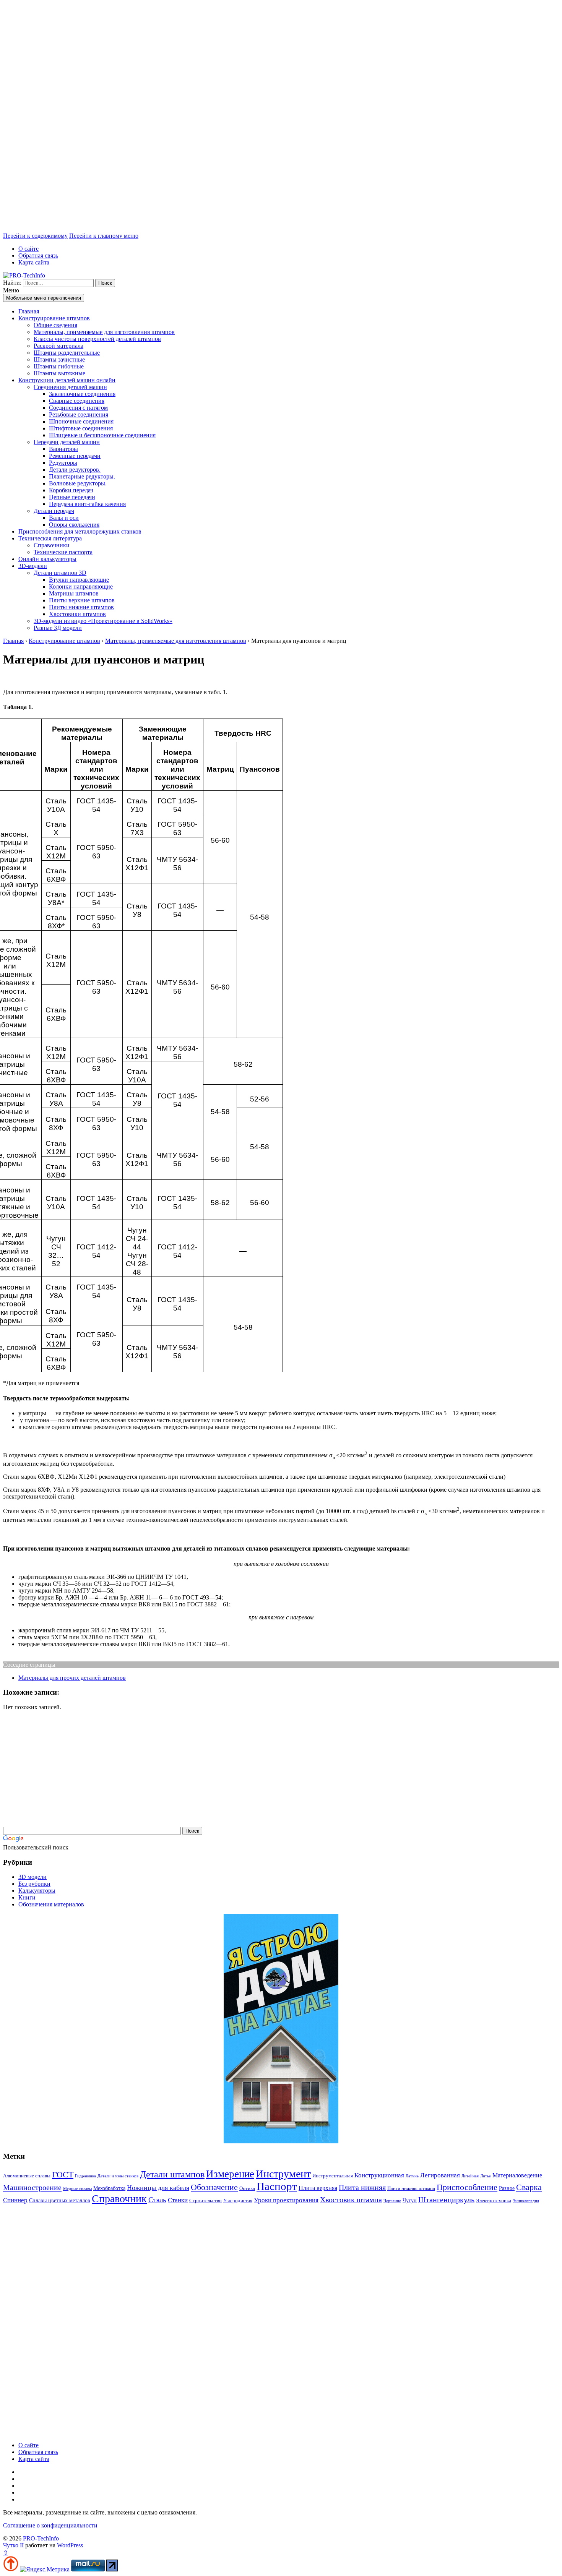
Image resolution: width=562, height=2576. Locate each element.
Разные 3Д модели (58, 628)
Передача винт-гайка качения (87, 504)
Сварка (529, 2187)
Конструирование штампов (54, 318)
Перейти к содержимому (35, 236)
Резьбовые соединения (79, 414)
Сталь (157, 2200)
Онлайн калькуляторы (47, 559)
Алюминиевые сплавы (27, 2176)
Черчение (392, 2201)
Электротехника (494, 2200)
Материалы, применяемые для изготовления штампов (104, 332)
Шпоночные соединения (81, 421)
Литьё (486, 2176)
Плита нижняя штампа (411, 2188)
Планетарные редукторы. (82, 476)
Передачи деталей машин (67, 442)
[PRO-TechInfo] (24, 275)
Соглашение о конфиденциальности (50, 2525)
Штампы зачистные (59, 359)
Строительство (205, 2200)
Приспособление (467, 2187)
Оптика (247, 2188)
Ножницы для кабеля (158, 2188)
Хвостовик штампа (351, 2200)
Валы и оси (64, 518)
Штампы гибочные (59, 366)
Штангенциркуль (446, 2200)
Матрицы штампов (74, 593)
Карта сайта (34, 262)
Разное (507, 2188)
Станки (178, 2200)
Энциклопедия (526, 2201)
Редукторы (63, 463)
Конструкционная (379, 2175)
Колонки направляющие (81, 586)
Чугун (410, 2200)
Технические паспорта (63, 552)
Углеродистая (238, 2200)
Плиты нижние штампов (81, 607)
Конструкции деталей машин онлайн (67, 380)
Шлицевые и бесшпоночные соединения (102, 435)
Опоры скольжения (74, 525)
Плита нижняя (362, 2187)
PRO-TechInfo (41, 2538)
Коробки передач (71, 490)
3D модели (32, 1877)
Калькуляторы (37, 1891)
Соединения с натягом (78, 408)
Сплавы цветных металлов (60, 2200)
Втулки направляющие (79, 580)
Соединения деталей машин (70, 387)
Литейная (470, 2176)
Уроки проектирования (286, 2200)
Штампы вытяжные (59, 373)
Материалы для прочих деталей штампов (72, 1678)
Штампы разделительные (67, 353)
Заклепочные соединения (82, 394)
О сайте (28, 249)
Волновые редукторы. (78, 483)
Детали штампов (172, 2174)
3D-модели (33, 566)
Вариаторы (63, 449)
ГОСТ (63, 2175)
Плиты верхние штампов (82, 600)
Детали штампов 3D (60, 573)
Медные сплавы (77, 2189)
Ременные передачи (75, 456)
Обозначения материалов (51, 1904)
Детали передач (54, 511)
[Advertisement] (232, 118)
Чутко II (13, 2545)
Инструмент (283, 2174)
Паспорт (277, 2186)
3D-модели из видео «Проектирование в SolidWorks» (103, 621)
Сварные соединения (77, 401)
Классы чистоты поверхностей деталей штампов (97, 339)
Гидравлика (85, 2176)
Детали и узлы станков (118, 2176)
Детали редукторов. (75, 470)
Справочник (119, 2199)
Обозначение (214, 2187)
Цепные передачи (72, 497)
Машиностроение (32, 2187)
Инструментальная (333, 2176)
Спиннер (15, 2200)
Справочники (52, 545)
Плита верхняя (318, 2188)
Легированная (440, 2175)
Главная (29, 311)
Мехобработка (109, 2188)
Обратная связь (38, 255)
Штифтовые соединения (81, 428)
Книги (27, 1897)
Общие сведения (55, 325)
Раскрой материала (58, 346)
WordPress (70, 2545)
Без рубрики (34, 1884)
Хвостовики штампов (77, 614)
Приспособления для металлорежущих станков (80, 531)
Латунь (412, 2176)
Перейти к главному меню (104, 236)
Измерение (230, 2174)
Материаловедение (517, 2175)
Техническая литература (50, 538)
